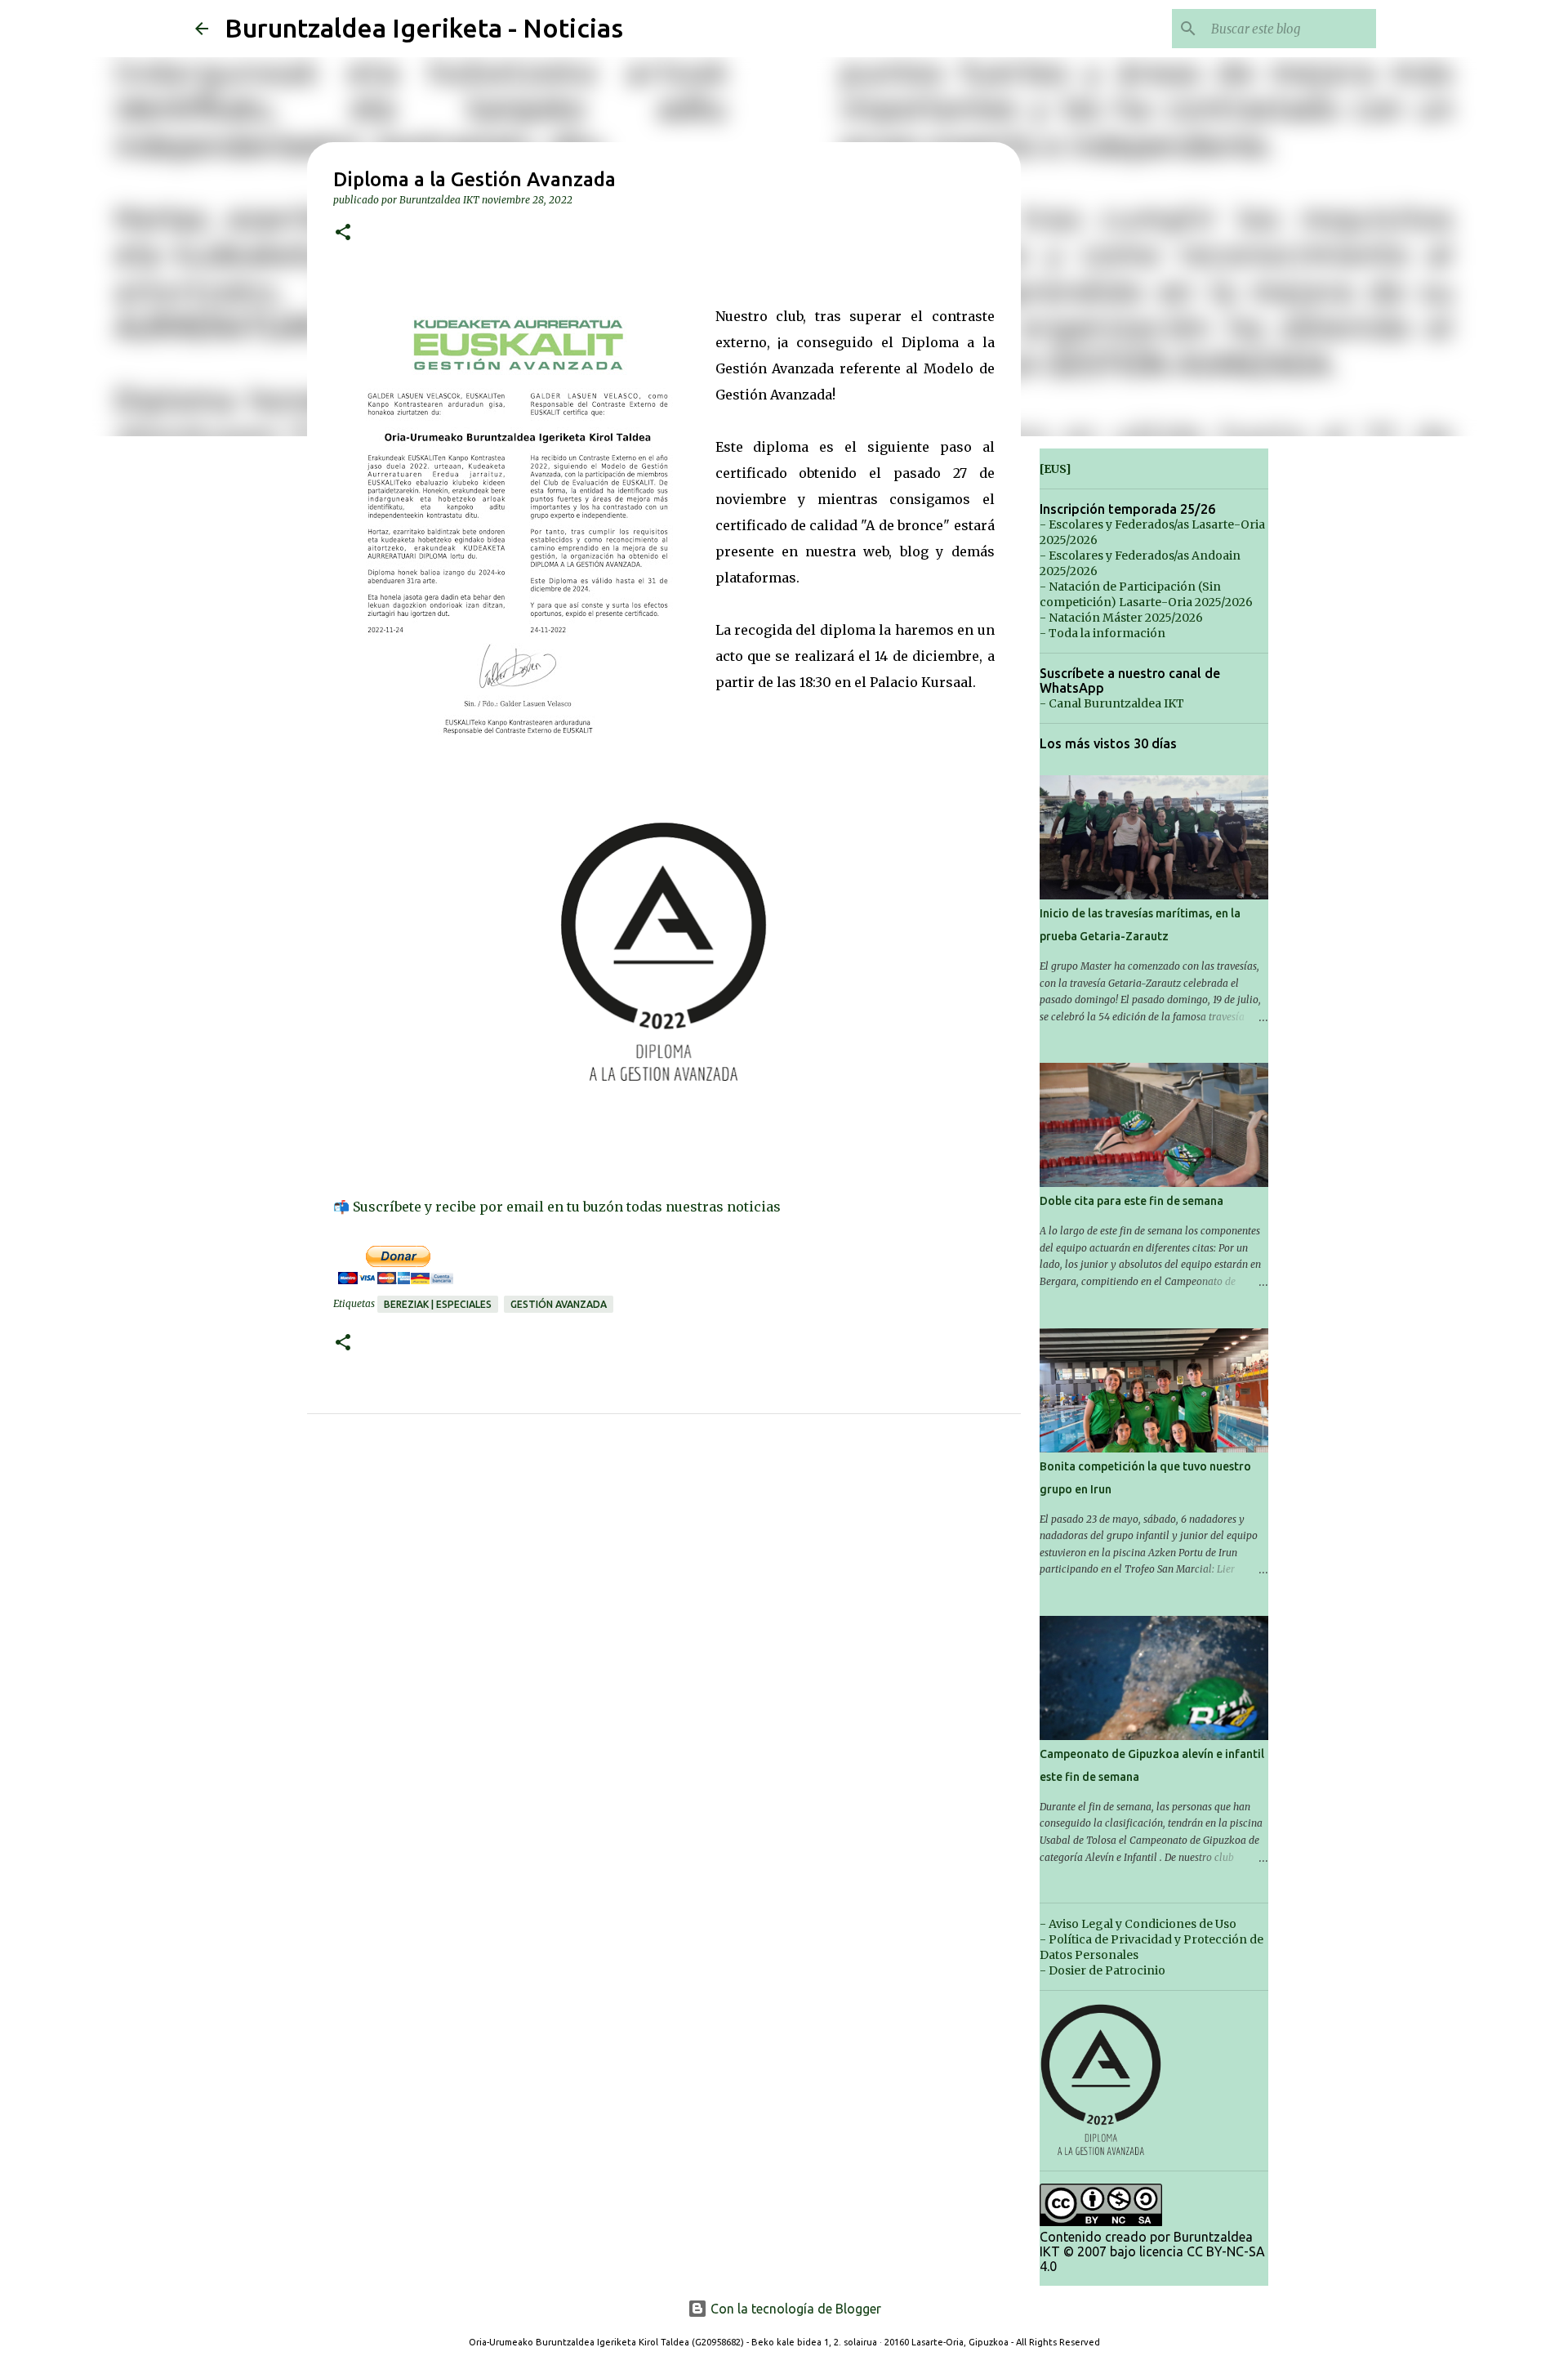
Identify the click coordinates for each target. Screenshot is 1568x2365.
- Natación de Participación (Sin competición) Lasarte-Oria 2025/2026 (1146, 594)
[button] (343, 233)
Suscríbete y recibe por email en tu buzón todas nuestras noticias (567, 1207)
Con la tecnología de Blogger (794, 2309)
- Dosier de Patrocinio (1102, 1970)
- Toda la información (1102, 633)
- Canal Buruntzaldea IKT (1112, 703)
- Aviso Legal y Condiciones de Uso (1138, 1924)
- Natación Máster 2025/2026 (1121, 618)
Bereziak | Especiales (438, 1304)
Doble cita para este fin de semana (1131, 1201)
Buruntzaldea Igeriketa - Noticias (424, 28)
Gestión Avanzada (559, 1304)
